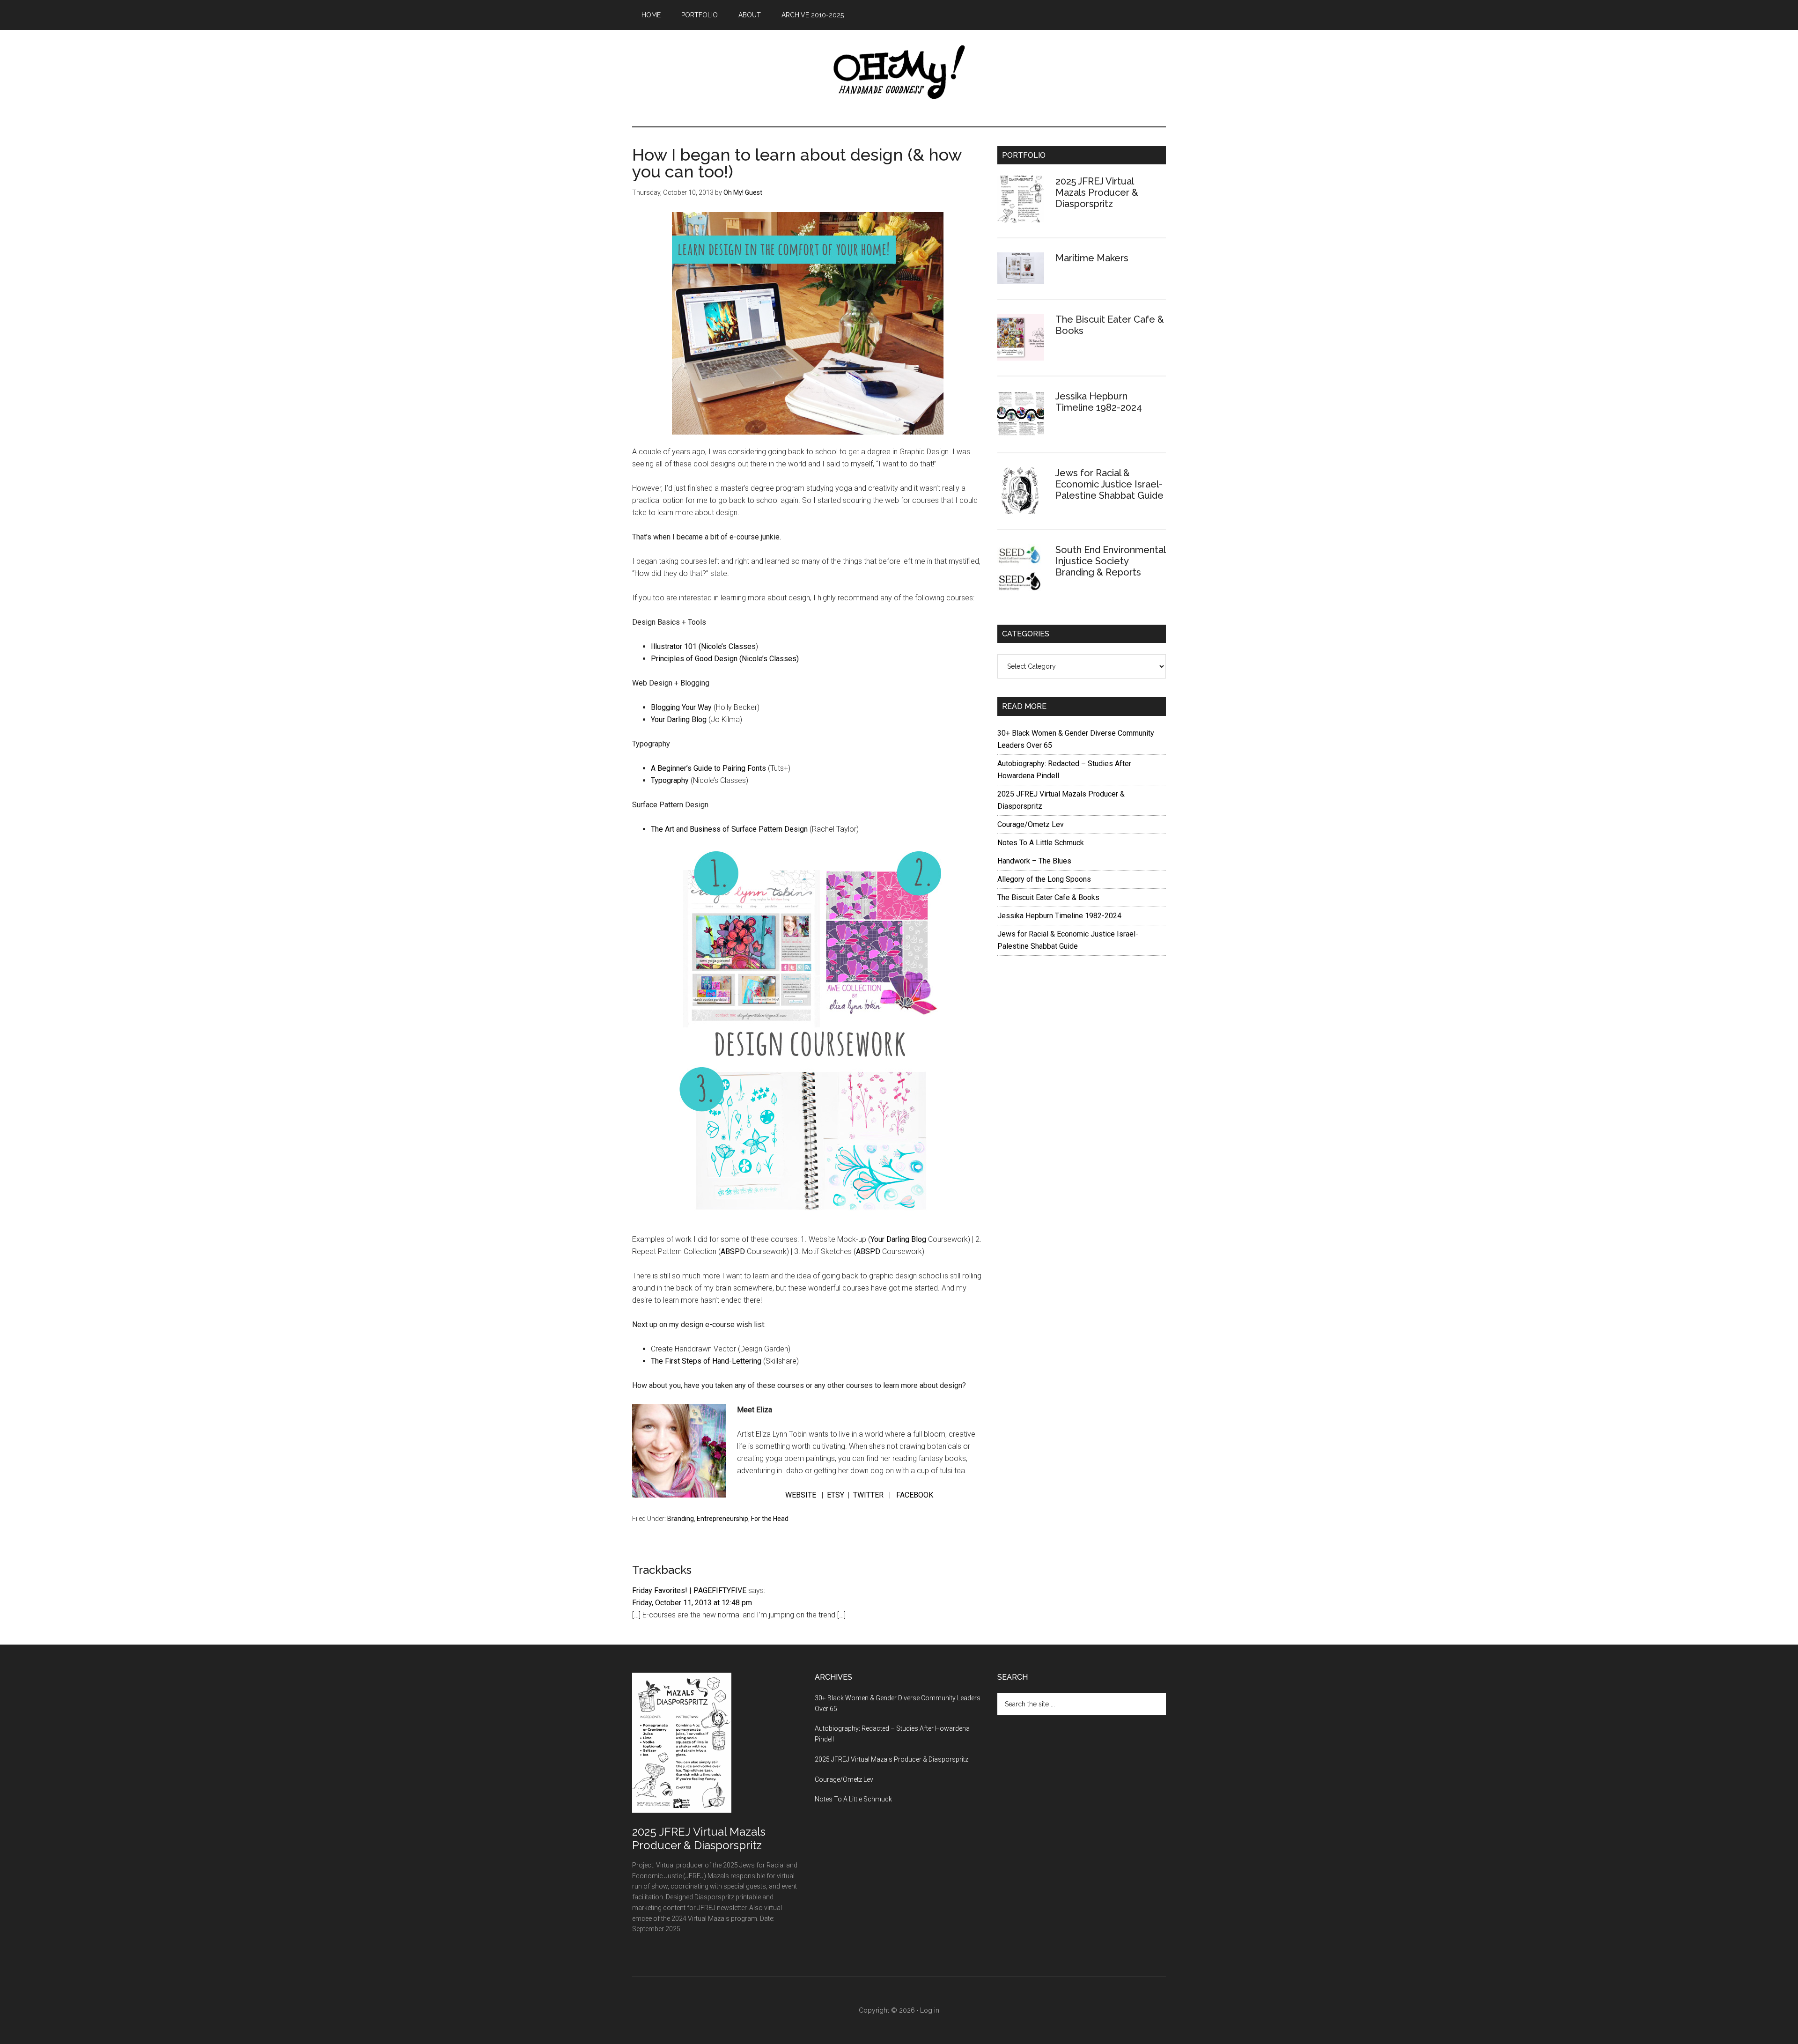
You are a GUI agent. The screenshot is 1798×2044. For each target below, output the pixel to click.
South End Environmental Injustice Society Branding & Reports (1110, 561)
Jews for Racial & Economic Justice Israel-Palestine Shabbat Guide (1109, 484)
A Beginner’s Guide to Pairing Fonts (708, 768)
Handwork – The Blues (1034, 861)
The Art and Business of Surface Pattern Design (729, 829)
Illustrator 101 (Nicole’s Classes (703, 646)
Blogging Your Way (681, 707)
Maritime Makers (1092, 258)
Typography (670, 780)
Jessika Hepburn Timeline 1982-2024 (1099, 402)
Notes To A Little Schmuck (1041, 843)
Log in (930, 2010)
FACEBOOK (916, 1495)
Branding (681, 1519)
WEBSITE (801, 1495)
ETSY (836, 1495)
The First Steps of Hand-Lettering (706, 1361)
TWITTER (869, 1495)
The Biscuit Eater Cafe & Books (1048, 897)
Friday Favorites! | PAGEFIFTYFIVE (689, 1590)
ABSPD (733, 1251)
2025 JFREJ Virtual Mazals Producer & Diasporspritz (1097, 192)
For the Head (770, 1519)
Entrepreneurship (722, 1519)
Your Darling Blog (679, 719)
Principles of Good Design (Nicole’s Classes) (725, 659)
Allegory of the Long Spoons (1044, 879)
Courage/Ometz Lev (1031, 824)
